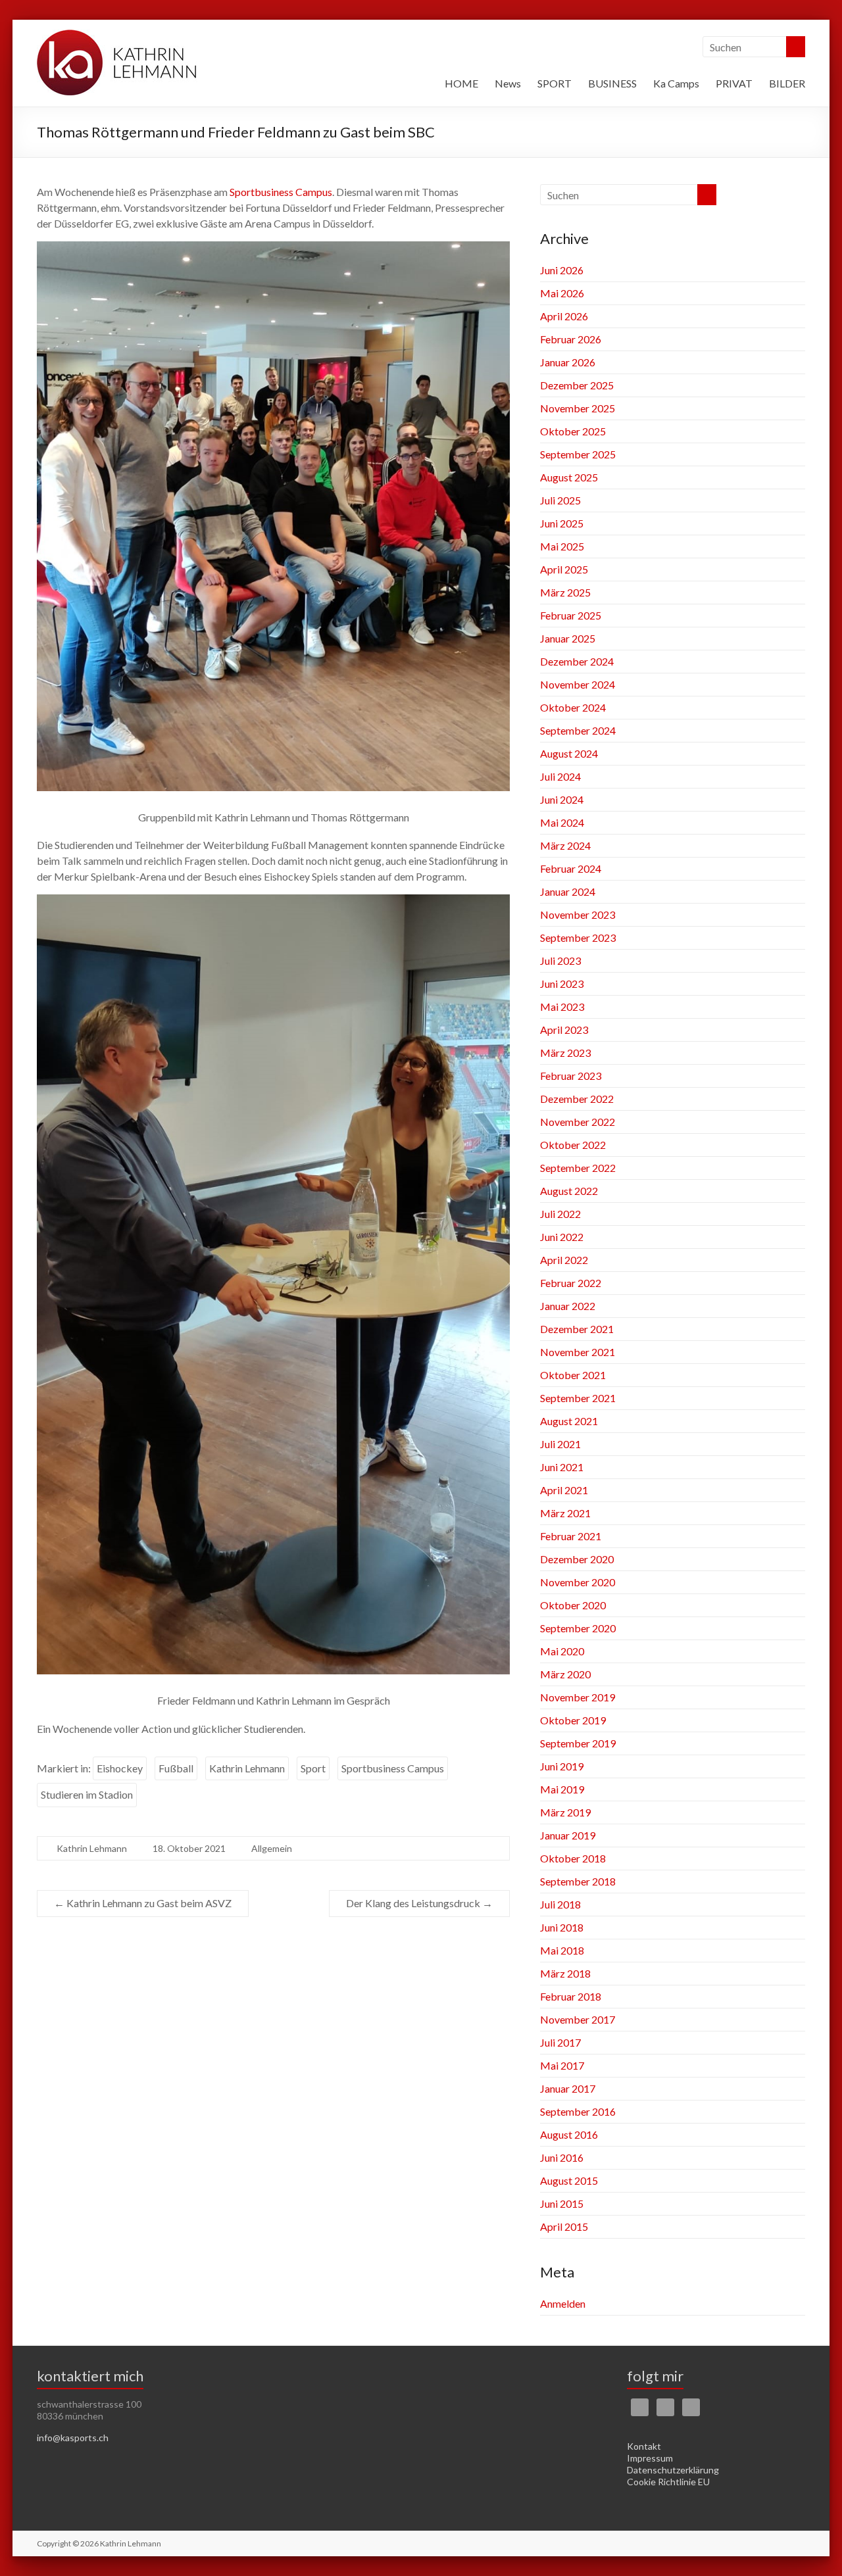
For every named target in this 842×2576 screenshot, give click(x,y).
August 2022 (569, 1191)
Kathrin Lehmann (247, 1768)
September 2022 (578, 1168)
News (508, 83)
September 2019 (578, 1743)
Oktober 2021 (573, 1375)
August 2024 (569, 753)
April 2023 (564, 1030)
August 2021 (569, 1421)
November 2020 (578, 1582)
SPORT (555, 83)
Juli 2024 (560, 776)
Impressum (650, 2458)
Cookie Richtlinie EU (668, 2482)
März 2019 (565, 1812)
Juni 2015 (562, 2203)
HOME (461, 83)
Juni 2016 (562, 2157)
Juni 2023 (562, 984)
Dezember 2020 (577, 1559)
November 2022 (578, 1122)
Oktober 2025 (573, 431)
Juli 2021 (560, 1444)
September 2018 (578, 1881)
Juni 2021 (562, 1467)
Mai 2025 (562, 546)
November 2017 (578, 2019)
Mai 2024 (562, 822)
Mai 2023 (562, 1007)
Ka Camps (676, 83)
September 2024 (578, 730)
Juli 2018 (560, 1904)
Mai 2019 (562, 1789)
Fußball (176, 1768)
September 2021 (578, 1398)
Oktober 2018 (573, 1858)
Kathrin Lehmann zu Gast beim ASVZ (143, 1903)
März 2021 (565, 1513)
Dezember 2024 (577, 661)
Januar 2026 (568, 362)
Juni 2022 (562, 1237)
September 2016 (578, 2111)
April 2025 (564, 569)
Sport (313, 1768)
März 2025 (565, 592)
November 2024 (578, 684)
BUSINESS (612, 83)
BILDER (787, 83)
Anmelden (563, 2303)
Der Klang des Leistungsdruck (419, 1903)
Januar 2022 (568, 1306)
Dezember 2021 (577, 1329)
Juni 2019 (562, 1766)
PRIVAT (734, 83)
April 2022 (564, 1260)
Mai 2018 (562, 1950)
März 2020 (565, 1674)
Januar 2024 (568, 891)
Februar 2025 (571, 615)
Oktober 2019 (573, 1720)
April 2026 (564, 316)
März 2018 (565, 1973)
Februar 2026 (571, 339)
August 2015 (569, 2180)
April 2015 (564, 2226)
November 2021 (578, 1352)
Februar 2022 (571, 1283)
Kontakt (644, 2446)
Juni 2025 (562, 523)
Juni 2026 (562, 270)
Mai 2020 (562, 1651)
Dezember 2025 (577, 385)
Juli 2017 (560, 2042)
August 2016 (569, 2134)
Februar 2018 (571, 1996)
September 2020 (578, 1628)
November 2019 (578, 1697)
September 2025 (578, 454)
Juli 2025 (560, 500)
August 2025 (569, 477)
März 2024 (565, 845)
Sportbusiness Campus (281, 192)
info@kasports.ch (73, 2438)
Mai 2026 (562, 293)
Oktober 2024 (573, 707)
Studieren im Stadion (87, 1794)
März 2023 (565, 1053)
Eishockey (120, 1768)
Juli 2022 (560, 1214)
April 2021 (564, 1490)
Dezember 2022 (577, 1099)
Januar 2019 (568, 1835)
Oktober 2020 (573, 1605)
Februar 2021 (571, 1536)
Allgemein (272, 1848)
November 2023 (578, 914)
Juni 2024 (562, 799)
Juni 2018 (562, 1927)
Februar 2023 (571, 1076)
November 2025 (578, 408)
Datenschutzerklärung (673, 2470)
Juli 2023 (560, 960)
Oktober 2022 (573, 1145)
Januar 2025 (568, 638)
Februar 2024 (571, 868)
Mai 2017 (562, 2065)
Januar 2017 (568, 2088)
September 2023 (578, 937)
